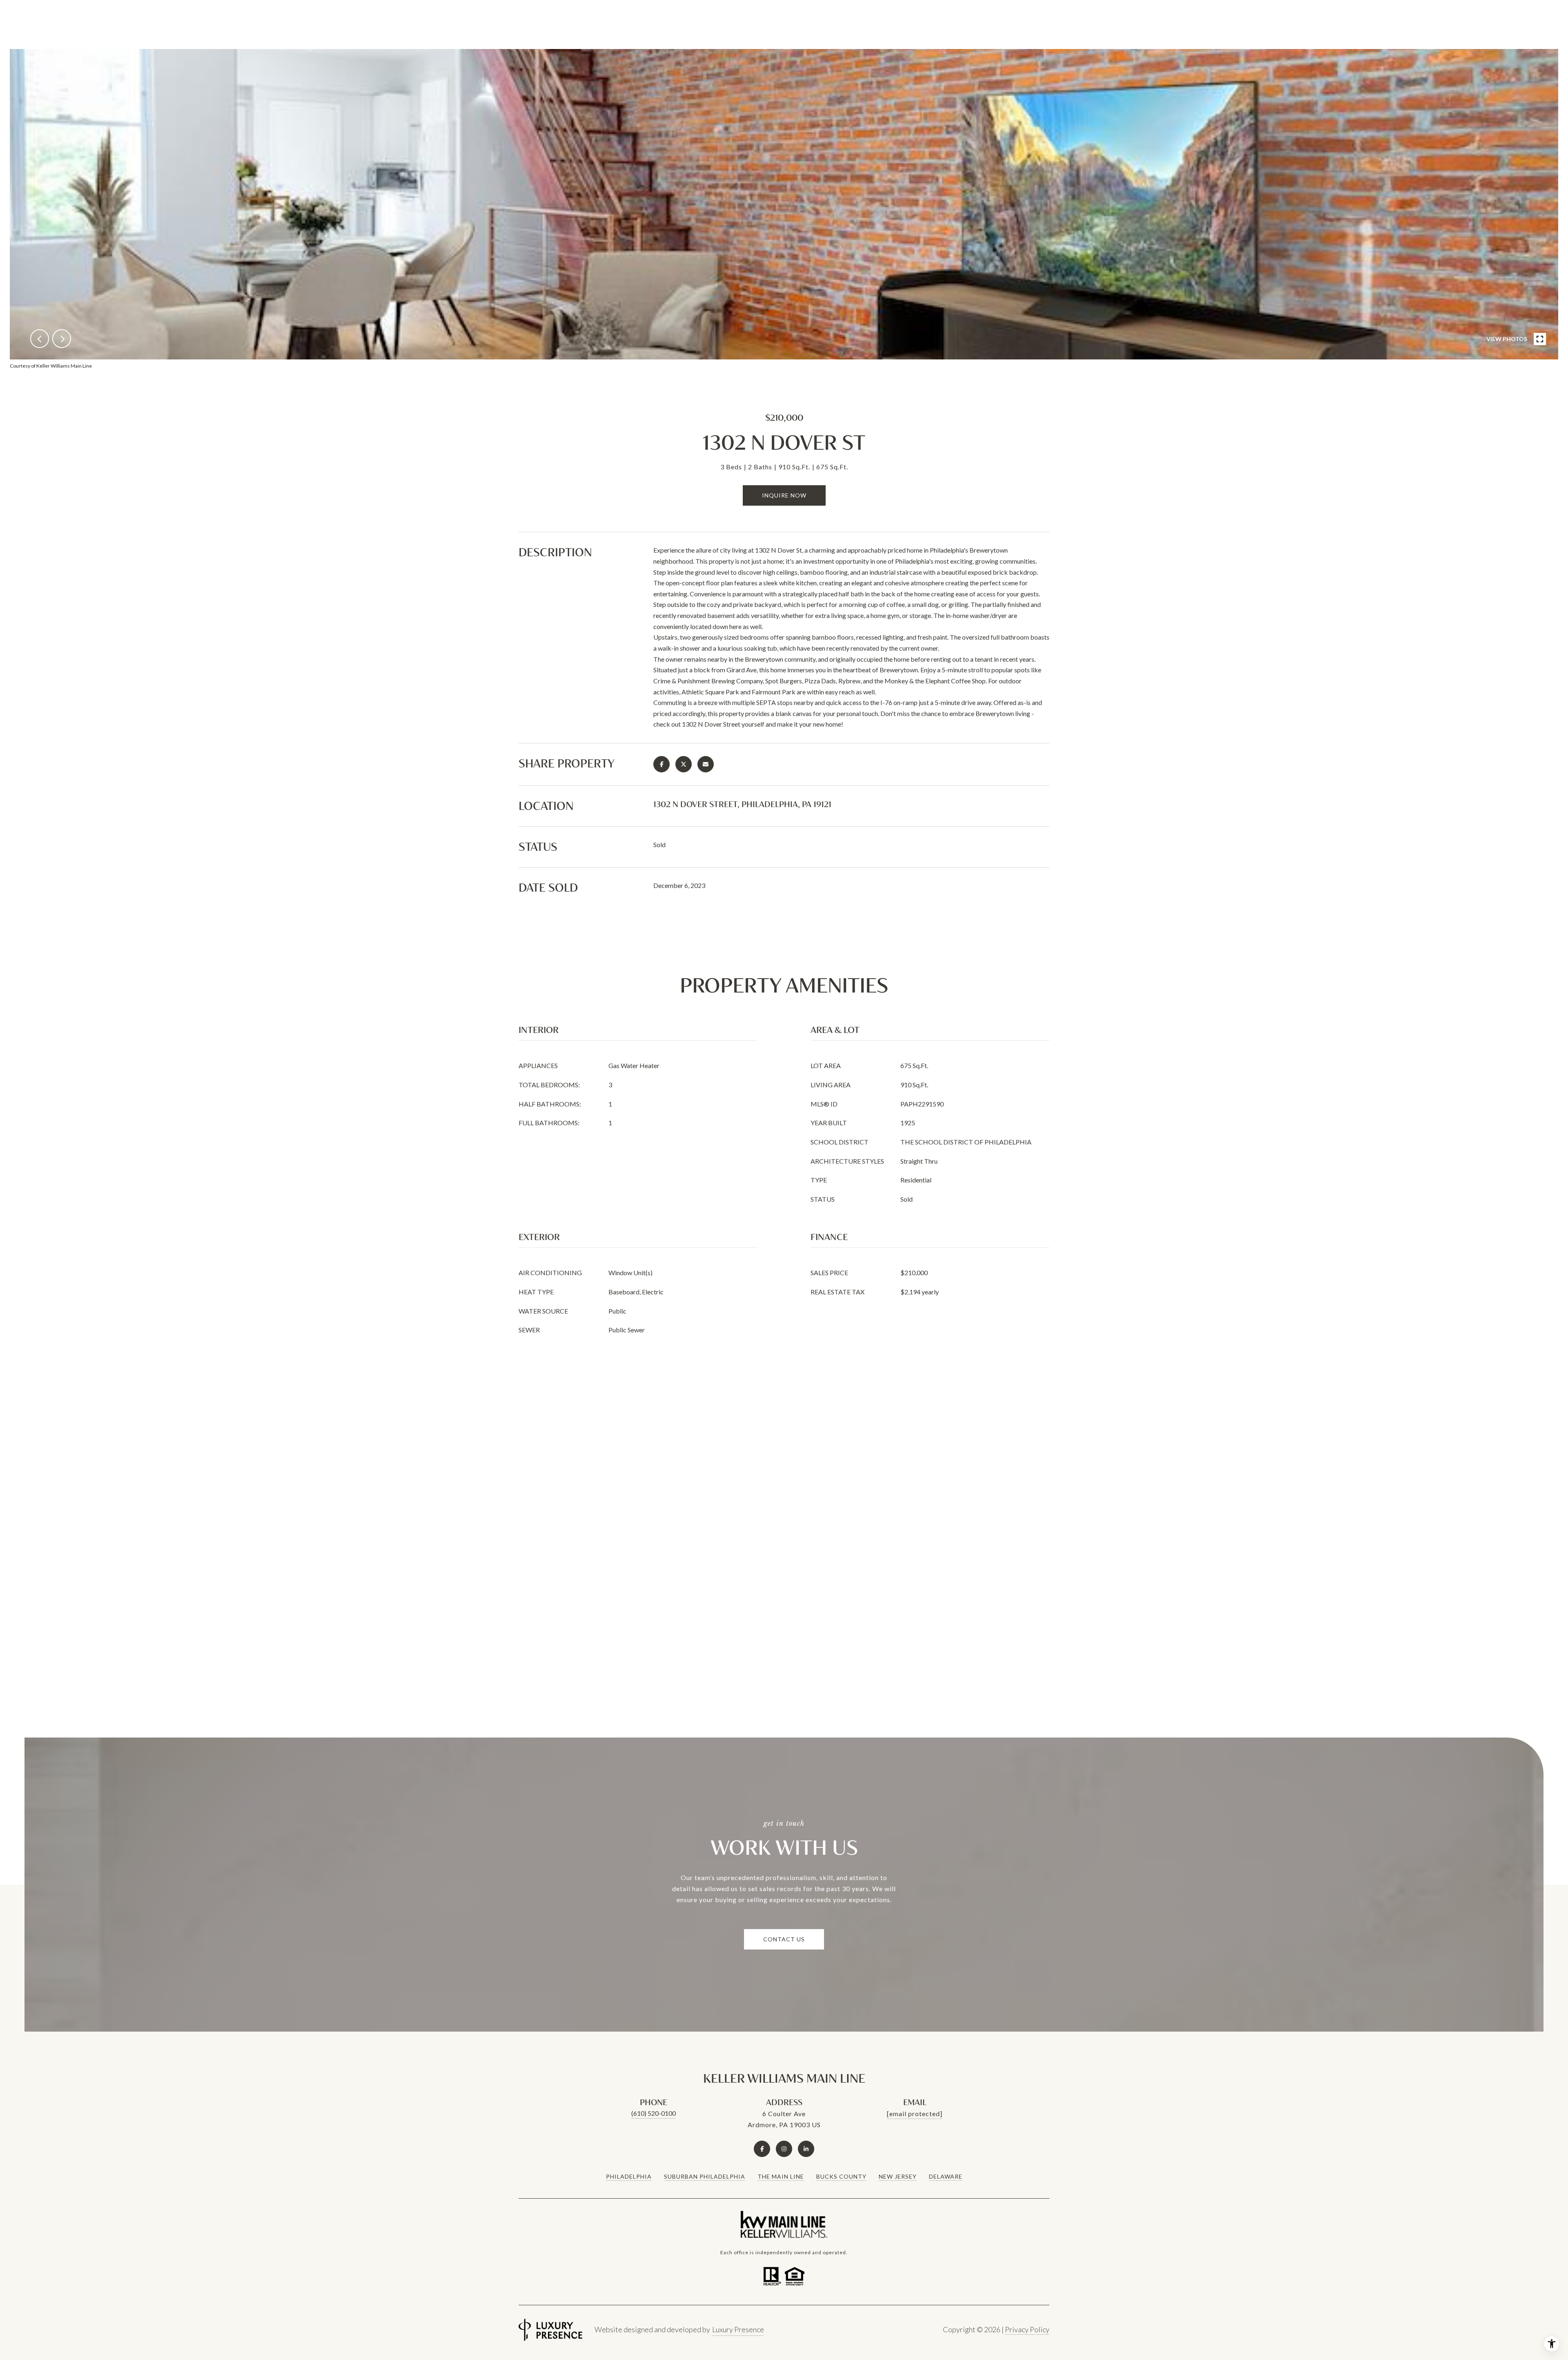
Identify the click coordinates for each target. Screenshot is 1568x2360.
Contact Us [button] (784, 1939)
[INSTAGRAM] (784, 2149)
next (62, 339)
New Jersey (898, 2176)
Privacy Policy (1027, 2329)
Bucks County (841, 2176)
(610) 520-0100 (654, 2113)
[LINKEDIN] (806, 2149)
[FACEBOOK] (762, 2149)
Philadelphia (629, 2176)
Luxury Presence (738, 2329)
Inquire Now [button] (784, 495)
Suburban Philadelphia (705, 2176)
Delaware (946, 2176)
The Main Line (781, 2176)
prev (40, 339)
